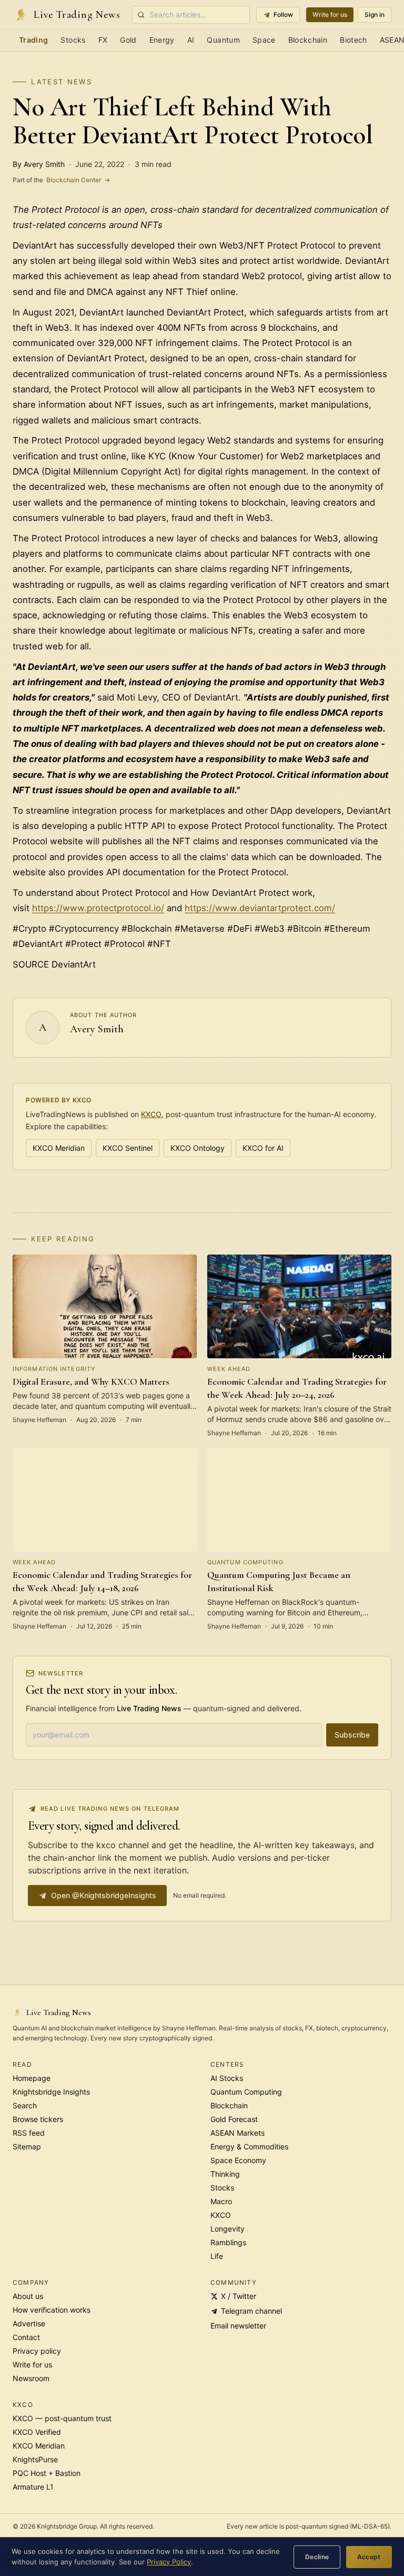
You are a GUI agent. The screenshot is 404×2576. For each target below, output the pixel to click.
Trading (33, 40)
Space (264, 40)
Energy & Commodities (249, 2146)
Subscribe (352, 1735)
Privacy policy (37, 2351)
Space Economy (238, 2160)
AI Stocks (227, 2078)
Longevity (228, 2229)
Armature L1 (33, 2487)
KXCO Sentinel (128, 1148)
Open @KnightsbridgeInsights (104, 1895)
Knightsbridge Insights (51, 2092)
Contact (26, 2337)
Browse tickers (38, 2119)
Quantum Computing (246, 2092)
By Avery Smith (39, 164)
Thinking (225, 2174)
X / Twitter (239, 2296)
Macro (221, 2201)
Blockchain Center (61, 180)
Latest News (62, 82)
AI (191, 40)
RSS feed (29, 2133)
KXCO (151, 1114)
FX (103, 40)
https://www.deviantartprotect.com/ (260, 908)
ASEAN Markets (238, 2133)
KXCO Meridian (59, 1148)
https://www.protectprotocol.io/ (98, 908)
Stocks (73, 40)
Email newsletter (238, 2326)
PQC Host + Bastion (47, 2473)
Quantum (223, 40)
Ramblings (228, 2242)
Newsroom (31, 2378)
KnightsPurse (35, 2459)
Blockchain (308, 40)
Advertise (29, 2323)
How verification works (52, 2310)
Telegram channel (251, 2311)
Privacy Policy (169, 2562)
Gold (128, 40)
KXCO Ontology (198, 1148)
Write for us (330, 14)
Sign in (375, 14)
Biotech (353, 40)
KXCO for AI (263, 1148)
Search (25, 2105)
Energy (162, 40)
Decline (317, 2557)
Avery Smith (97, 1029)
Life (217, 2256)
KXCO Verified (37, 2432)
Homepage (32, 2078)
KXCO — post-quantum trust (62, 2418)
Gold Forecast (234, 2119)
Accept (369, 2557)
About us (28, 2296)
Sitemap (27, 2146)
